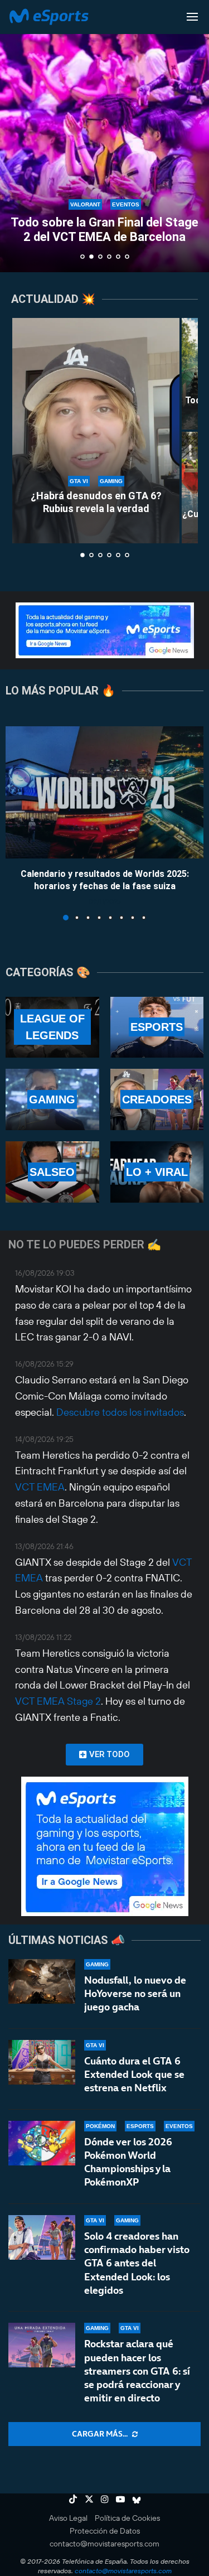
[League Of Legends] (52, 1027)
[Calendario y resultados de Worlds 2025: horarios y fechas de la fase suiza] (104, 792)
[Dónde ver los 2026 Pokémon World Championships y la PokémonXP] (42, 2143)
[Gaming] (52, 1099)
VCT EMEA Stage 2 (58, 1701)
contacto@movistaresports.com (104, 2544)
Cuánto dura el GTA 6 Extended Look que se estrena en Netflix (134, 2075)
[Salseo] (52, 1172)
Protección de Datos (105, 2531)
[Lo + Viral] (157, 1172)
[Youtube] (120, 2499)
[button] (15, 136)
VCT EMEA (40, 1487)
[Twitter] (89, 2499)
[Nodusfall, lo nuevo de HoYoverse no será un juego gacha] (42, 1981)
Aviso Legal (68, 2518)
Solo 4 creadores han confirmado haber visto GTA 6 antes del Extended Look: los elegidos (137, 2263)
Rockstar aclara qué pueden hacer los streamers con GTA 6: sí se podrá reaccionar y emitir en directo (137, 2371)
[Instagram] (105, 2499)
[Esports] (157, 1027)
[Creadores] (157, 1099)
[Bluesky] (137, 2499)
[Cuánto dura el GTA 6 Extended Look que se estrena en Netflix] (42, 2062)
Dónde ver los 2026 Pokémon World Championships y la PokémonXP (128, 2162)
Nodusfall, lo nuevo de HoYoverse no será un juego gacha (135, 1994)
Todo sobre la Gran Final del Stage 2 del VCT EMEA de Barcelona (104, 230)
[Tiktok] (73, 2499)
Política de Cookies (127, 2518)
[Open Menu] (192, 17)
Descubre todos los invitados (120, 1412)
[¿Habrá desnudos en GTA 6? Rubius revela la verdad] (96, 431)
